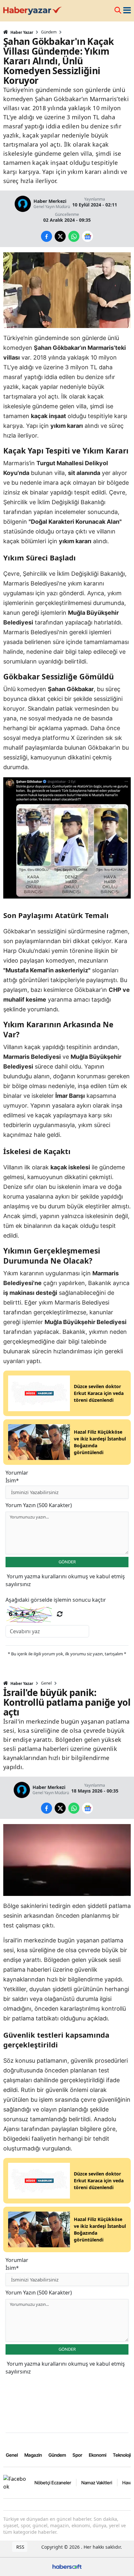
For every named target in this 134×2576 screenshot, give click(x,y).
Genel (46, 1683)
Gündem (49, 32)
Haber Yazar (21, 32)
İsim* (12, 1480)
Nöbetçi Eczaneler (53, 2483)
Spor (77, 2455)
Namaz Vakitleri (97, 2483)
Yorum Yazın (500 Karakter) (39, 1505)
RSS (20, 2547)
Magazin (33, 2455)
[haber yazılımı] (67, 2566)
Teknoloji (122, 2455)
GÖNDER (67, 1562)
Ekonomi (98, 2455)
